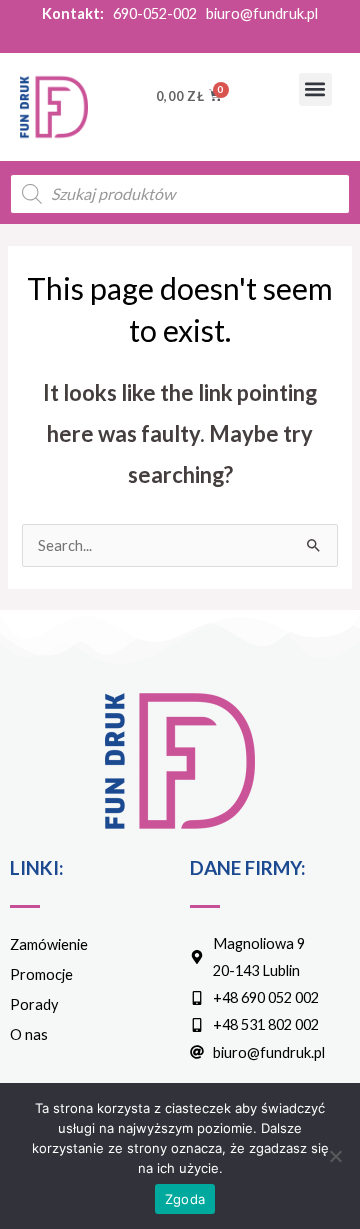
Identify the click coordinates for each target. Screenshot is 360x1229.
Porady (34, 1004)
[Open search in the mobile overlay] (180, 194)
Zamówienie (49, 944)
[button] (315, 89)
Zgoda (185, 1199)
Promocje (41, 974)
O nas (29, 1034)
